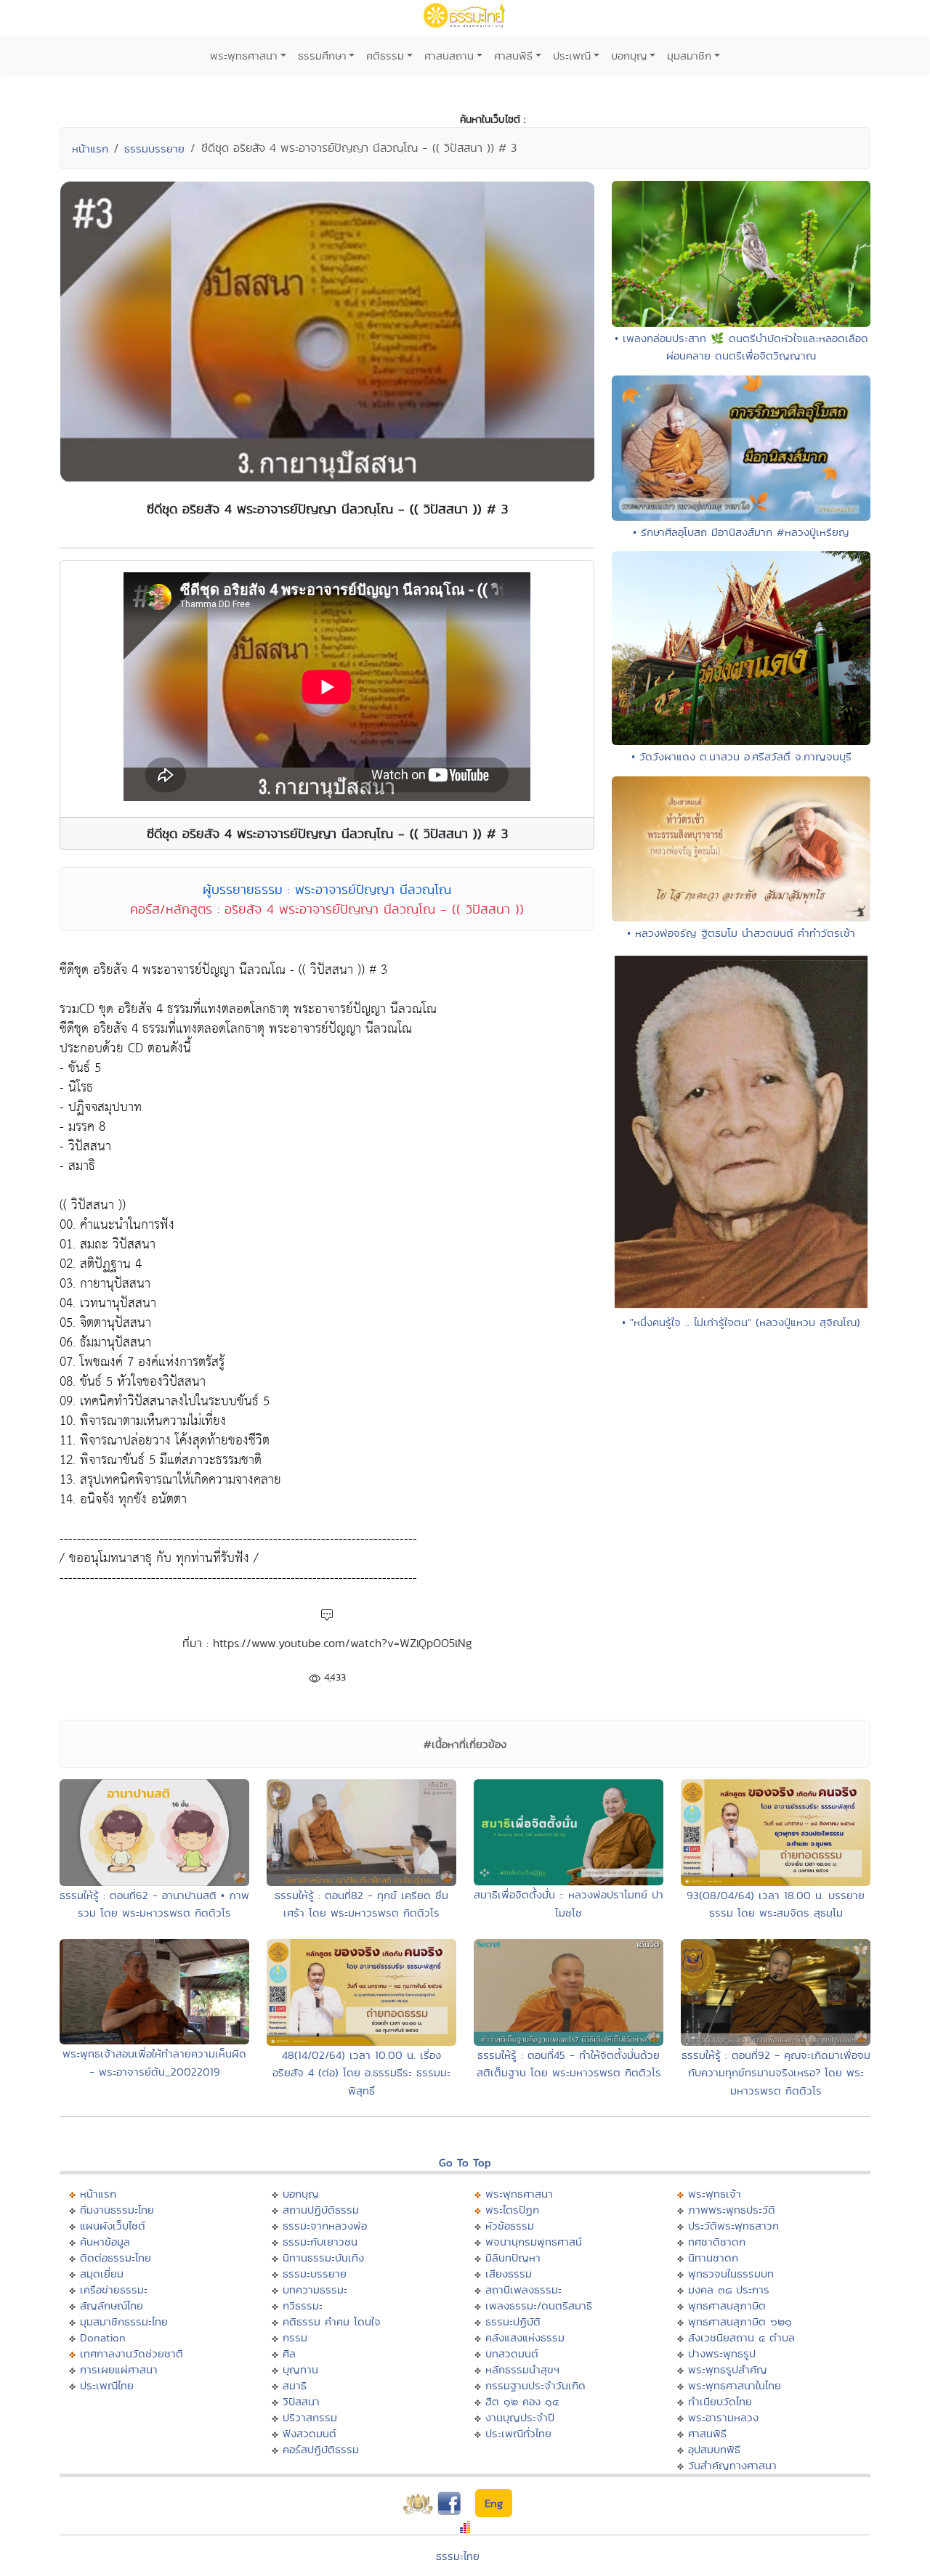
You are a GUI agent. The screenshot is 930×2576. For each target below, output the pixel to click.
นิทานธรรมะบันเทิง (323, 2258)
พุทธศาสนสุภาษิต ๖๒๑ (740, 2321)
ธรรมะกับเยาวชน (320, 2242)
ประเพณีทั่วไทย (518, 2433)
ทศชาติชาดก (717, 2242)
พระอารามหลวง (723, 2417)
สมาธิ (295, 2385)
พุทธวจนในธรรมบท (731, 2274)
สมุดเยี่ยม (102, 2274)
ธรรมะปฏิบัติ (513, 2321)
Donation (103, 2337)
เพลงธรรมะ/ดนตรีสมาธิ (539, 2305)
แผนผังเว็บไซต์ (113, 2226)
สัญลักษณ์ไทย (112, 2305)
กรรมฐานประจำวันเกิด (535, 2385)
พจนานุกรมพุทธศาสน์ (534, 2242)
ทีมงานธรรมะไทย (117, 2210)
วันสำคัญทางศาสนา (732, 2465)
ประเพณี (572, 56)
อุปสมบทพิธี (714, 2449)
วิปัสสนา (301, 2401)
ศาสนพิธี (513, 56)
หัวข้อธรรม (510, 2226)
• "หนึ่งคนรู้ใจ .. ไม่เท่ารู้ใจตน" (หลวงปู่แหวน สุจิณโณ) (741, 1322)
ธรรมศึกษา (322, 56)
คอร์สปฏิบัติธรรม (321, 2449)
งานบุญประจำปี (520, 2417)
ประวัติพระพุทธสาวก (733, 2226)
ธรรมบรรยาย (154, 149)
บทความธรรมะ (315, 2289)
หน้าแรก (90, 149)
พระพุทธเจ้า (715, 2194)
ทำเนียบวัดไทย (720, 2401)
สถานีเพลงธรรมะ (523, 2289)
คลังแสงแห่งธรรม (525, 2337)
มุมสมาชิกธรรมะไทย (124, 2321)
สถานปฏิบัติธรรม (321, 2210)
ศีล (289, 2353)
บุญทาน (300, 2369)
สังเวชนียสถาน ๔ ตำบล (741, 2337)
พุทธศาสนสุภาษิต (727, 2305)
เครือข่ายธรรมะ (114, 2289)
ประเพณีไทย (107, 2385)
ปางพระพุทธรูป (722, 2353)
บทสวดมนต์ (512, 2353)
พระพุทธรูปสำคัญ (728, 2369)
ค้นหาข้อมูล (105, 2242)
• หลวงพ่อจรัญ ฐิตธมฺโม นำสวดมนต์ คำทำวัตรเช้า (741, 933)
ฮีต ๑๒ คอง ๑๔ (522, 2401)
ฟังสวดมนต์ (310, 2433)
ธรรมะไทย (458, 2556)
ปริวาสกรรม (310, 2417)
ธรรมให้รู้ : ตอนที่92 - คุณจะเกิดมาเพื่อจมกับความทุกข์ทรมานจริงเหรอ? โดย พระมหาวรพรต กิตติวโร (776, 2073)
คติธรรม (385, 56)
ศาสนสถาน (449, 56)
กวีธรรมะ (303, 2305)
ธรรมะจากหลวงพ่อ (325, 2226)
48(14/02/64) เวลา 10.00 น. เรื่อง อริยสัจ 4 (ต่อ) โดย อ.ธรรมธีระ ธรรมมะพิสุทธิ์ (361, 2073)
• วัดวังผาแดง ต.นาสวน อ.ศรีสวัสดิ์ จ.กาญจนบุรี (741, 756)
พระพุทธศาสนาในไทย (735, 2385)
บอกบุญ (629, 56)
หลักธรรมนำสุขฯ (522, 2369)
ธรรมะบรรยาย (315, 2274)
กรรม (295, 2337)
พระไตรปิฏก (512, 2210)
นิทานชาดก (713, 2258)
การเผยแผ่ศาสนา (119, 2369)
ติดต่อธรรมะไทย (116, 2258)
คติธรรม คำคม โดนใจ (332, 2321)
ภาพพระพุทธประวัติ (732, 2210)
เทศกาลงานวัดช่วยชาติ (132, 2353)
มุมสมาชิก (689, 56)
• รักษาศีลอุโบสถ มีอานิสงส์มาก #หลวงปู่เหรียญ (741, 532)
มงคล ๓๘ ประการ (729, 2289)
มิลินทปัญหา (513, 2258)
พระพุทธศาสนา (244, 56)
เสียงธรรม (509, 2274)
